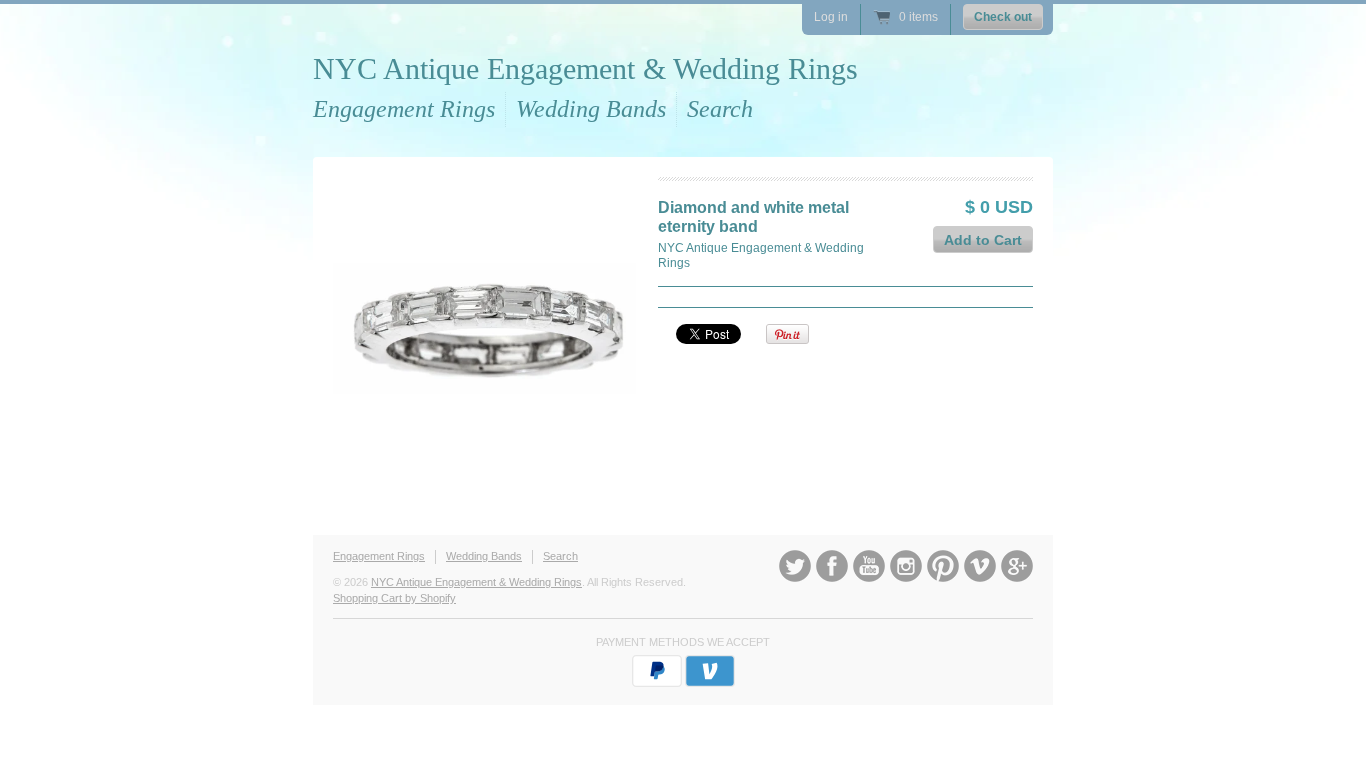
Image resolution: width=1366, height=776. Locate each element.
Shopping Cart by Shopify (394, 598)
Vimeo (980, 566)
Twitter (795, 566)
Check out (1003, 17)
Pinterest (943, 566)
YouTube (869, 566)
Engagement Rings (404, 109)
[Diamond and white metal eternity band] (484, 328)
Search (720, 109)
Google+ (1017, 566)
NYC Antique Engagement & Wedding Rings (585, 68)
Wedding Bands (591, 109)
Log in (831, 17)
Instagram (906, 566)
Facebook (832, 566)
